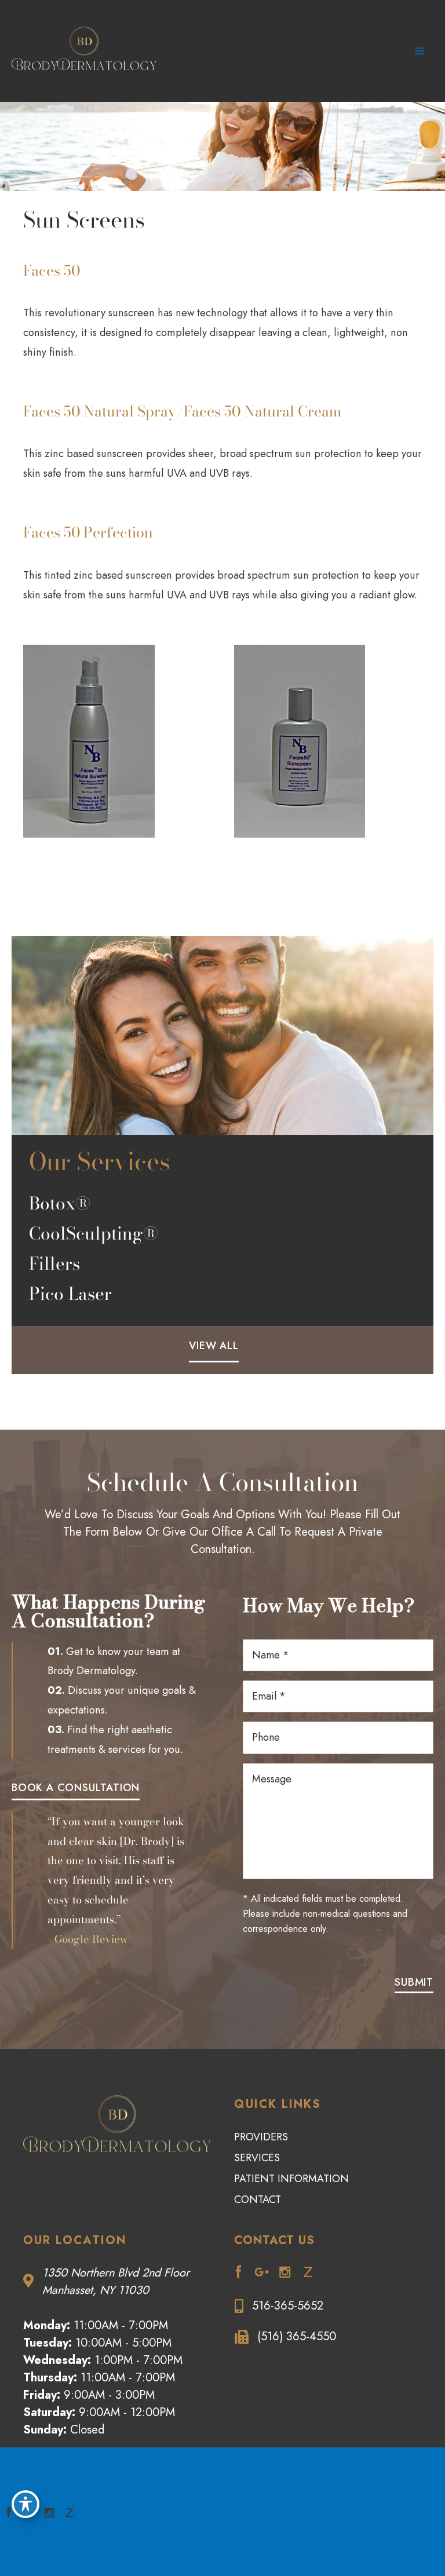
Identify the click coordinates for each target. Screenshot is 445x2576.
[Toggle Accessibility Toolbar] (25, 2504)
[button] (214, 1344)
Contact (258, 2199)
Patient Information (291, 2179)
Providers (261, 2137)
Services (257, 2158)
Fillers (54, 1263)
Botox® (60, 1203)
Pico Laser (70, 1294)
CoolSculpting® (94, 1233)
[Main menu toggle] (420, 51)
